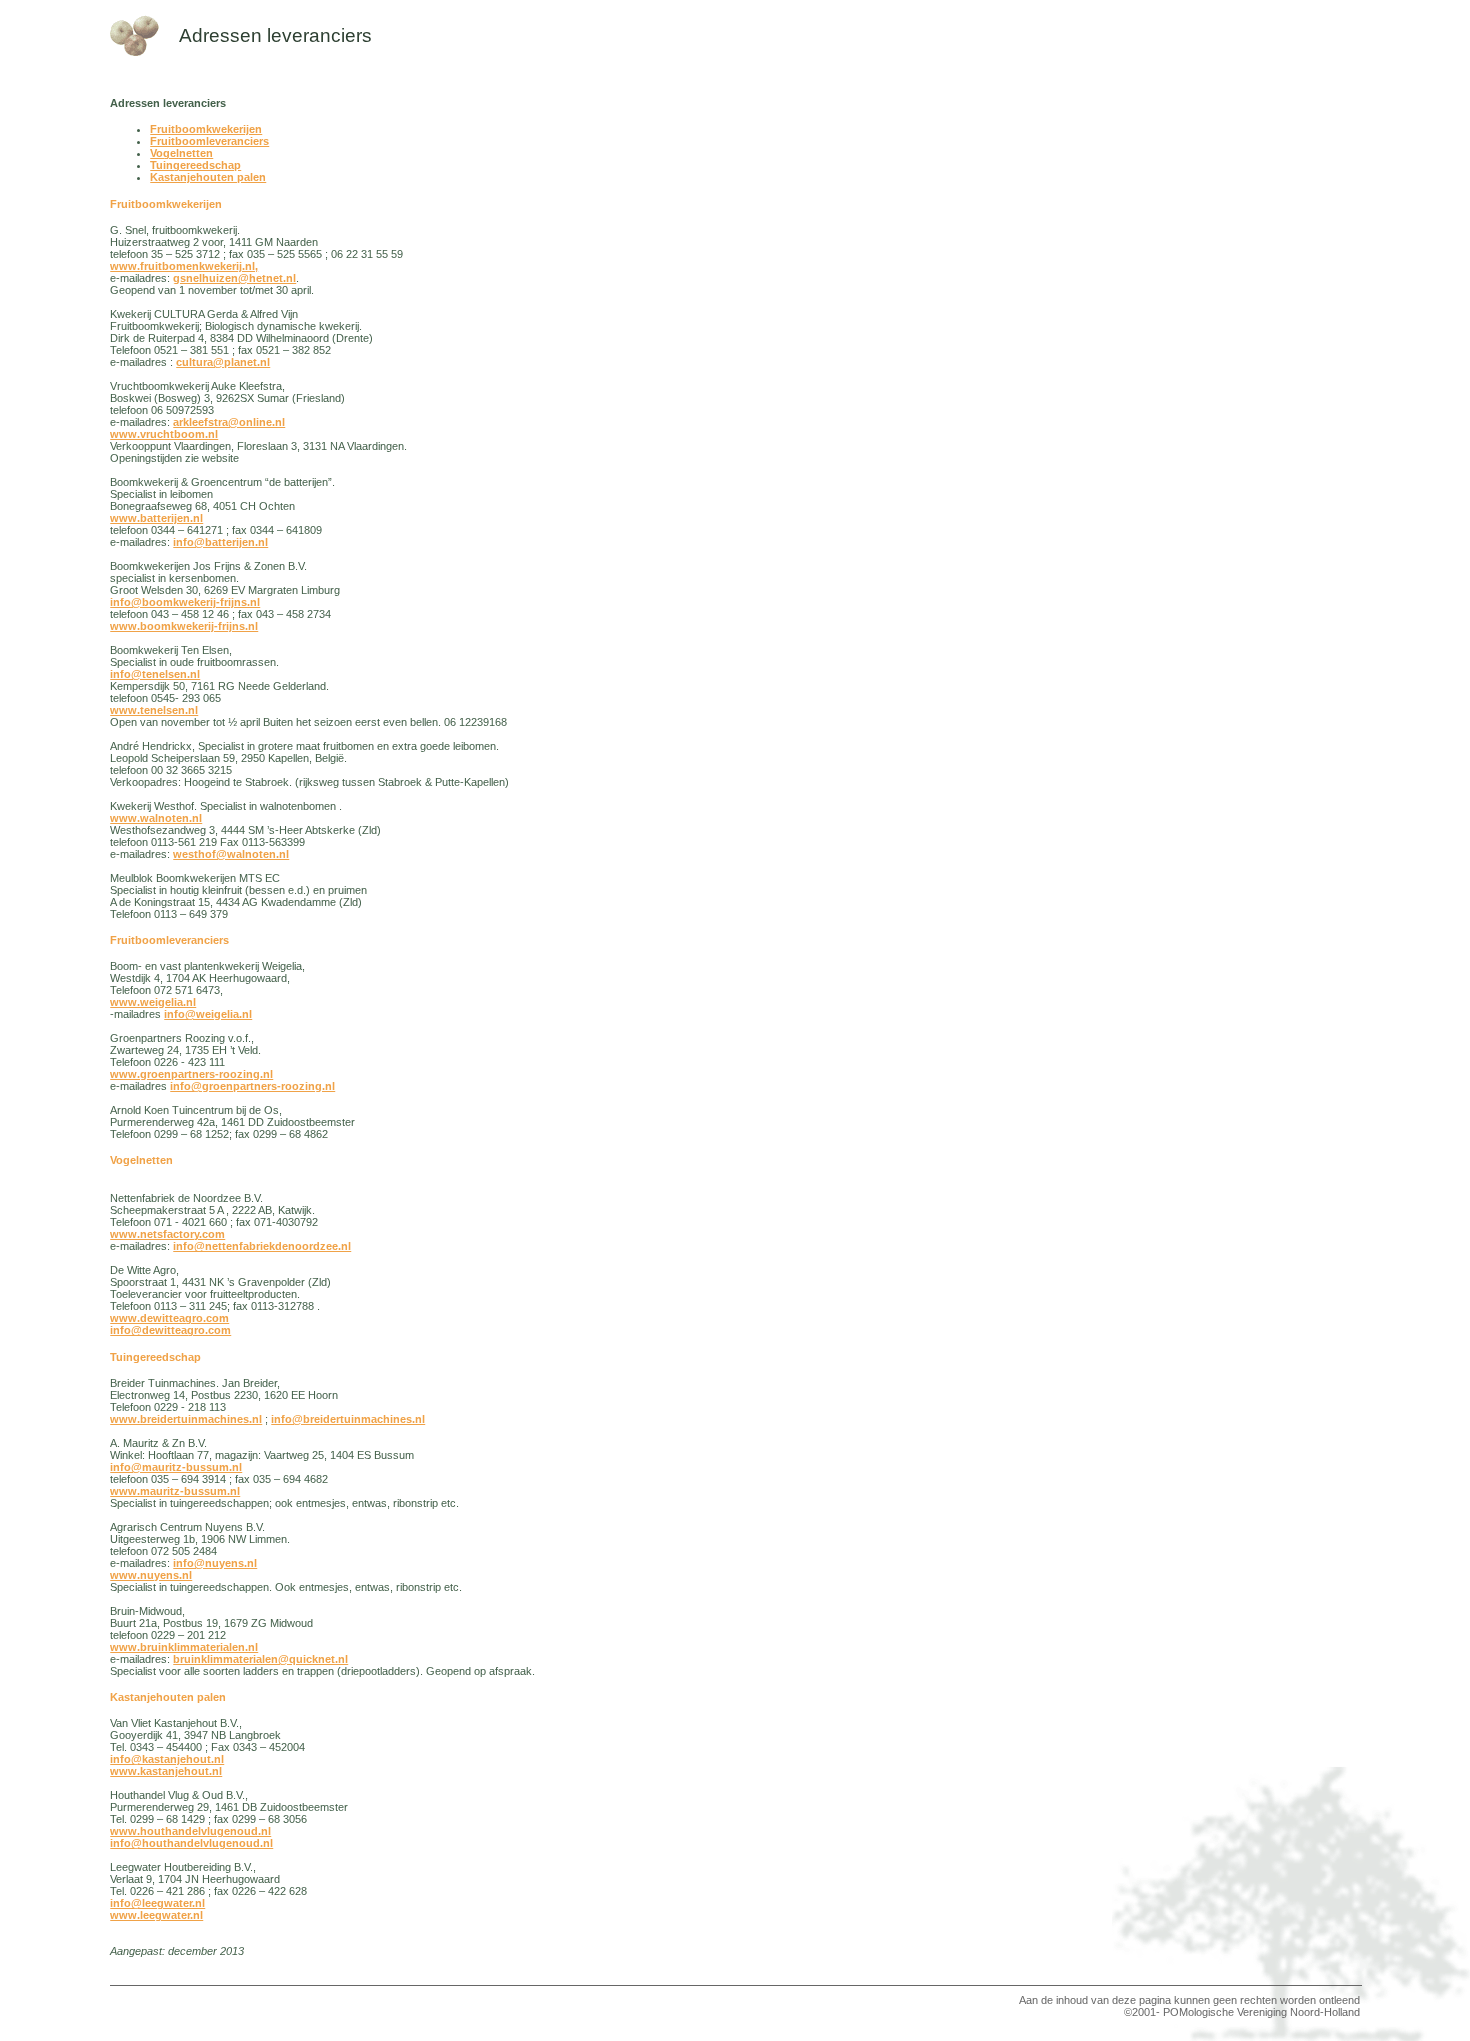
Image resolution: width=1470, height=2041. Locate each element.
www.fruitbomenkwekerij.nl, (184, 266)
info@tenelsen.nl (155, 674)
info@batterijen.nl (220, 542)
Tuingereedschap (195, 165)
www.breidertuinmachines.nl (186, 1419)
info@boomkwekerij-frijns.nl (185, 602)
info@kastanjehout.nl (167, 1759)
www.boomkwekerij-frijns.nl (184, 626)
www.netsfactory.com (167, 1234)
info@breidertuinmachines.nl (348, 1419)
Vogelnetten (181, 153)
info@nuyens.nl (215, 1563)
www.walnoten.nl (156, 818)
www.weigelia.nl (153, 1002)
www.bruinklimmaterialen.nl (184, 1647)
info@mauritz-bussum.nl (176, 1467)
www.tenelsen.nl (154, 710)
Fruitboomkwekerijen (206, 129)
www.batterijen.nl (156, 518)
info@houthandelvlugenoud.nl (191, 1843)
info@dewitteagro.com (170, 1330)
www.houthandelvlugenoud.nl (190, 1831)
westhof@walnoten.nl (231, 854)
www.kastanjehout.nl (166, 1771)
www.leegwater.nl (156, 1915)
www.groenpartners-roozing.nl (191, 1074)
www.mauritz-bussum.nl (175, 1491)
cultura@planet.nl (223, 362)
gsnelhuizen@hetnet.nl (234, 278)
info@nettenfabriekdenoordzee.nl (262, 1246)
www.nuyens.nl (151, 1575)
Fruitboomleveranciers (209, 141)
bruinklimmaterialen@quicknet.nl (260, 1659)
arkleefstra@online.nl (229, 422)
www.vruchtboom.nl (164, 434)
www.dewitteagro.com (169, 1318)
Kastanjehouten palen (208, 177)
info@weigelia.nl (208, 1014)
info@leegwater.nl (157, 1903)
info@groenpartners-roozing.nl (252, 1086)
